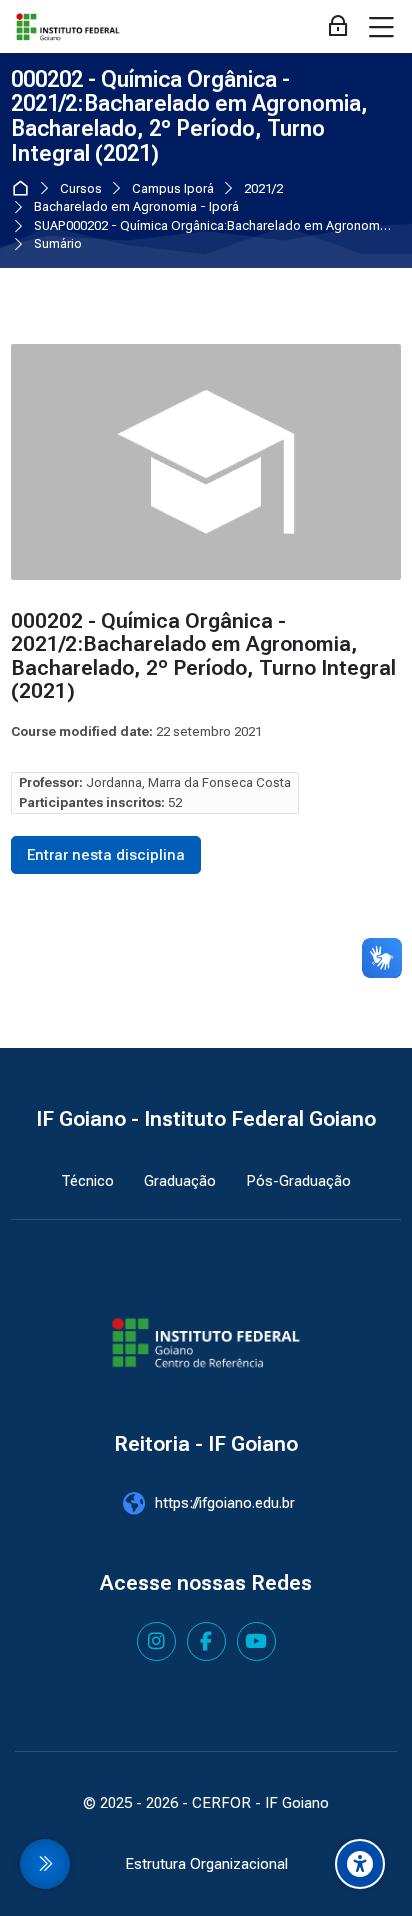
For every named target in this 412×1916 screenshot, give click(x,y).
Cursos (81, 189)
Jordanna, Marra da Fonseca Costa (188, 782)
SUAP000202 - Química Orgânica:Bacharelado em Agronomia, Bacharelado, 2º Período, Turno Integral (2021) (214, 226)
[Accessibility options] (360, 1864)
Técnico (87, 1181)
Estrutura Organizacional (206, 1864)
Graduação (180, 1181)
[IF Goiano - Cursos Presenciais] (68, 27)
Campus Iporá (173, 189)
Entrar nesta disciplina (106, 855)
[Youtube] (256, 1641)
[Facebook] (206, 1641)
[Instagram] (156, 1641)
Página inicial (24, 188)
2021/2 (263, 189)
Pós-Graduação (298, 1181)
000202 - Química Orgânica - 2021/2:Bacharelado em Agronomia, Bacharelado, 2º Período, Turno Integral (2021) (189, 117)
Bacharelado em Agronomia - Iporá (136, 207)
